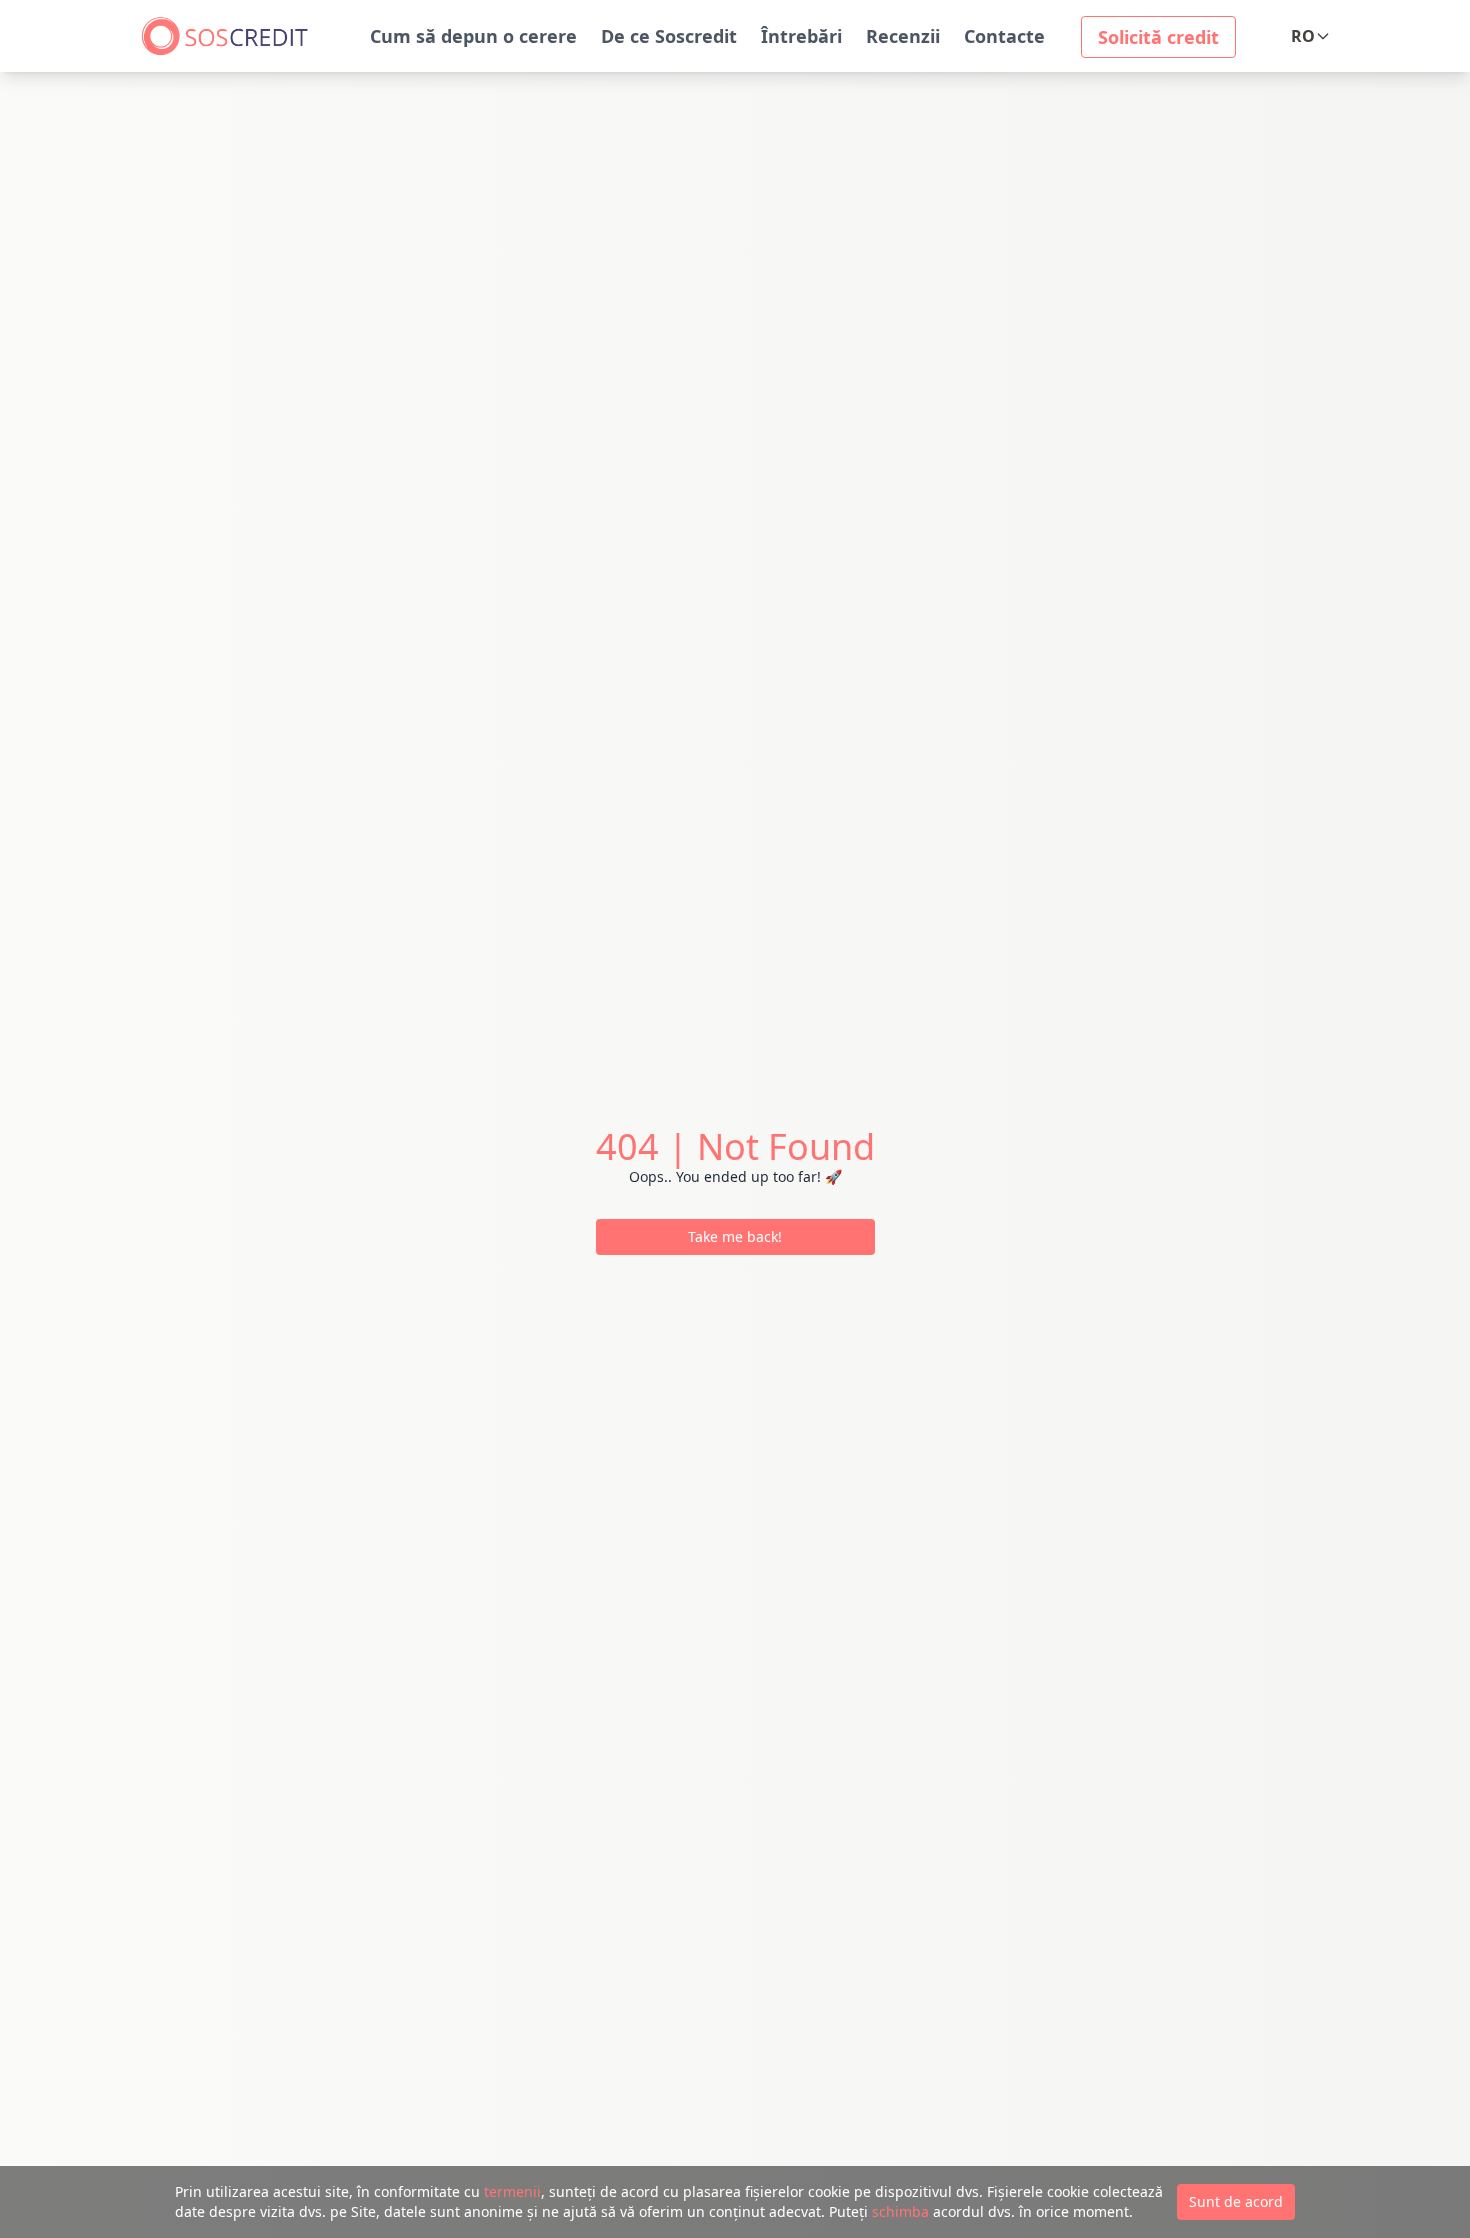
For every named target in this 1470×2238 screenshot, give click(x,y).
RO (1303, 36)
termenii (512, 2191)
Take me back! (735, 1236)
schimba (900, 2211)
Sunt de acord (1236, 2201)
